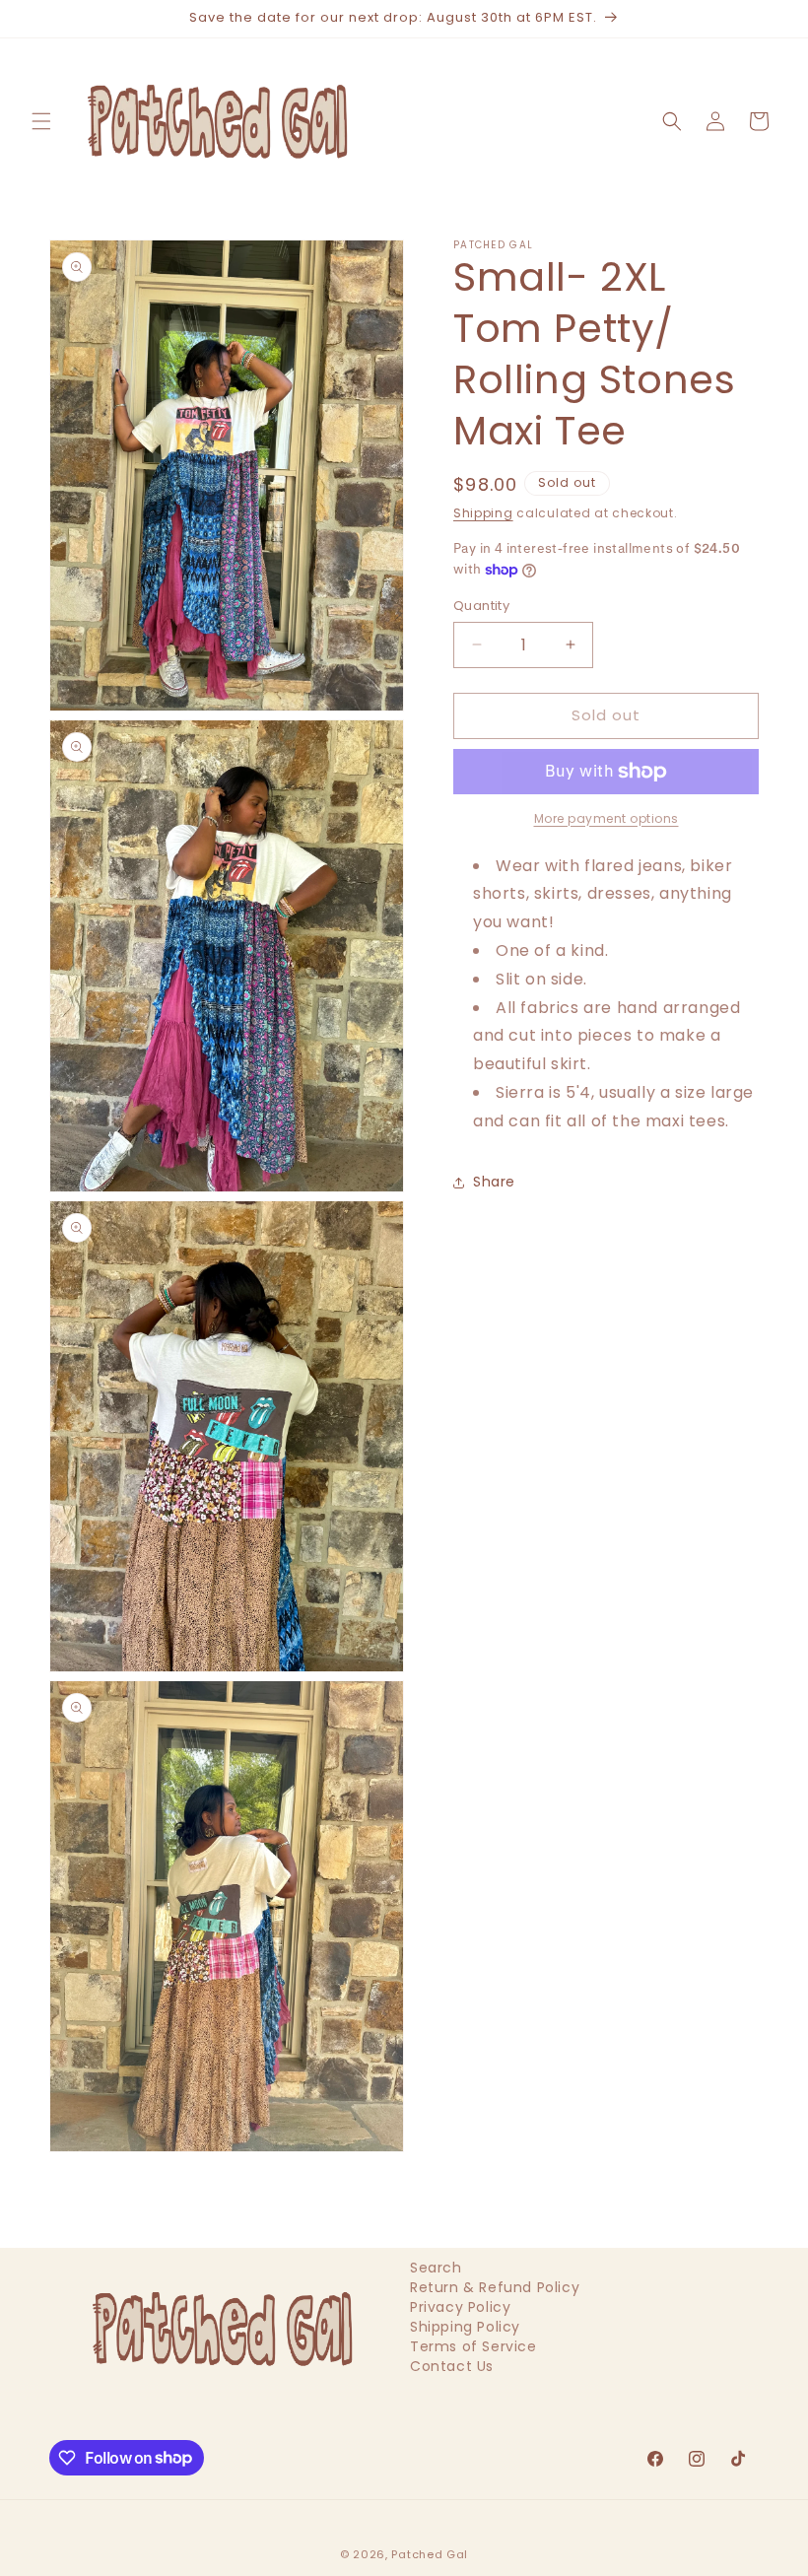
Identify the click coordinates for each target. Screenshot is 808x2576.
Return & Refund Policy (495, 2287)
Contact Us (452, 2366)
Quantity (481, 606)
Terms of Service (473, 2346)
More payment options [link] (606, 818)
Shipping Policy (465, 2327)
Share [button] (494, 1182)
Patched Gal (430, 2554)
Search (436, 2272)
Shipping (483, 513)
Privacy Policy (460, 2307)
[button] (41, 121)
